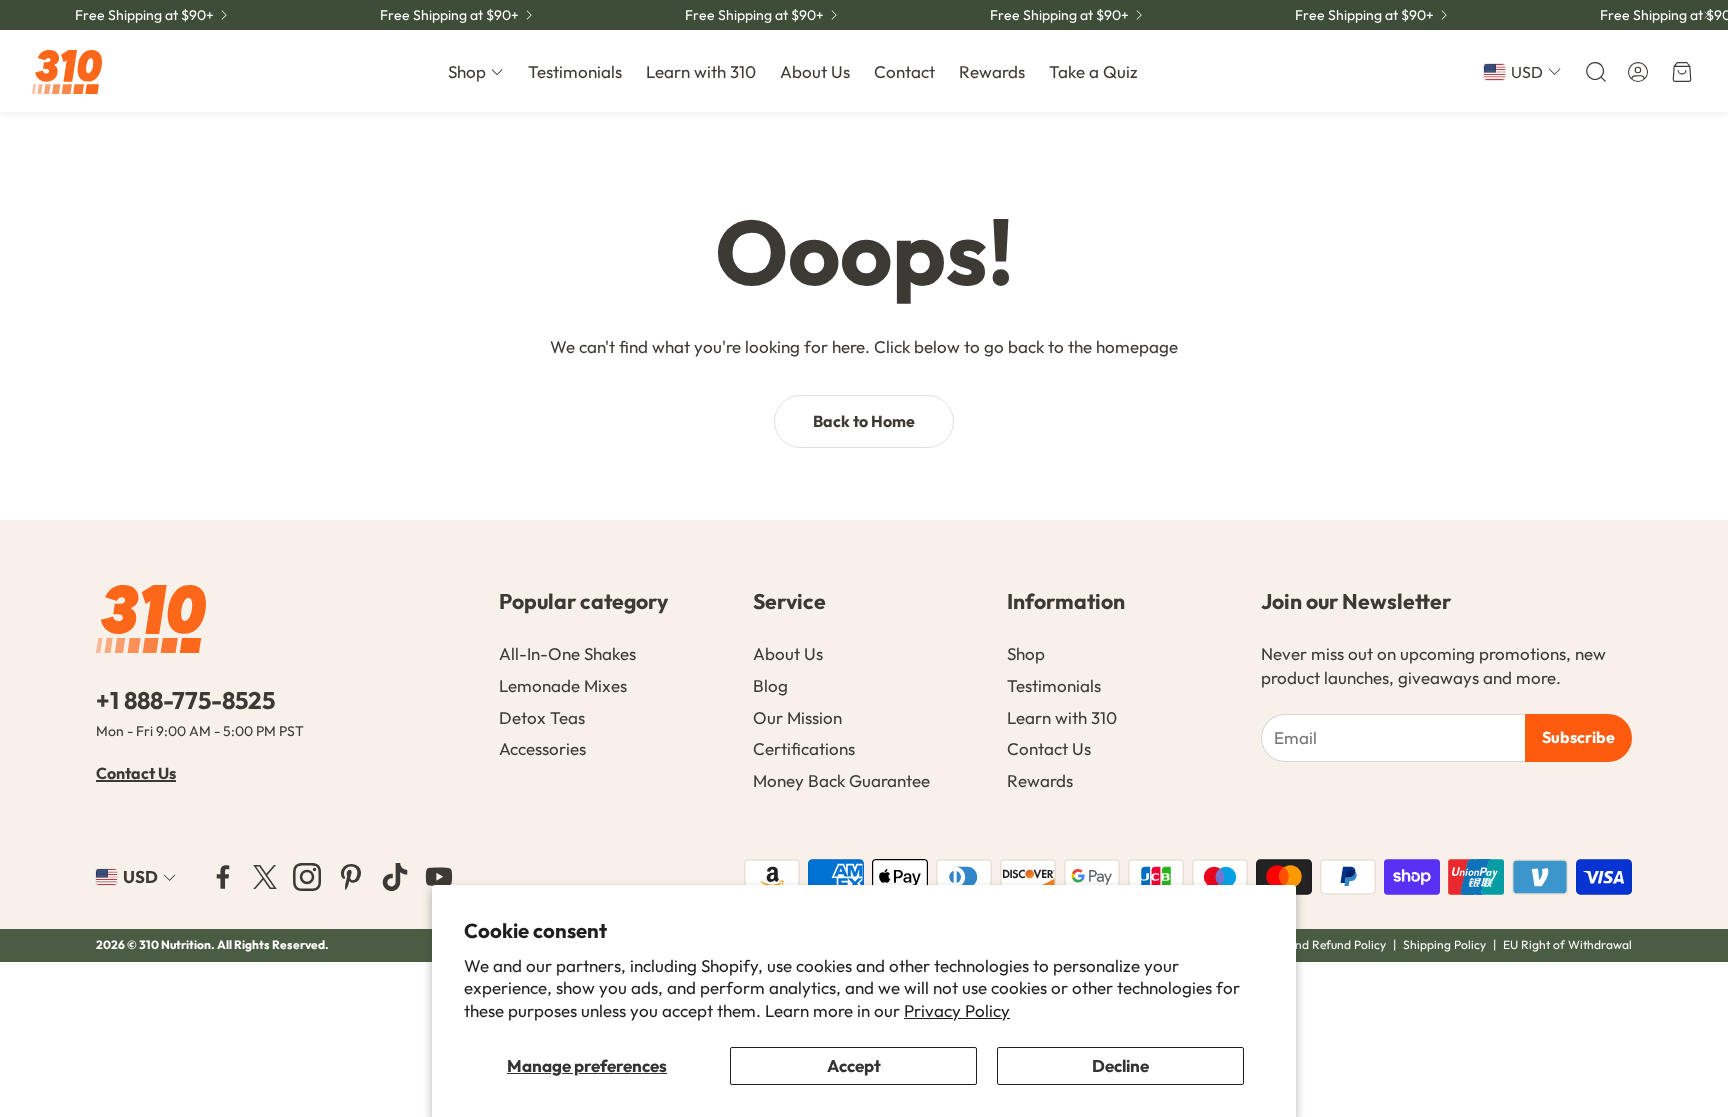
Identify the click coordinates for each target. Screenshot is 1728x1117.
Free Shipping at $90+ (144, 15)
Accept (854, 1065)
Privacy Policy (957, 1010)
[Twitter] (265, 877)
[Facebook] (223, 877)
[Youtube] (439, 877)
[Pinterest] (351, 877)
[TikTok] (395, 877)
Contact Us (136, 773)
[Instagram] (307, 877)
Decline (1120, 1065)
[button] (1594, 72)
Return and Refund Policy (1319, 944)
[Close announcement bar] (1708, 15)
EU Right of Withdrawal (1567, 944)
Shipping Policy (1444, 944)
